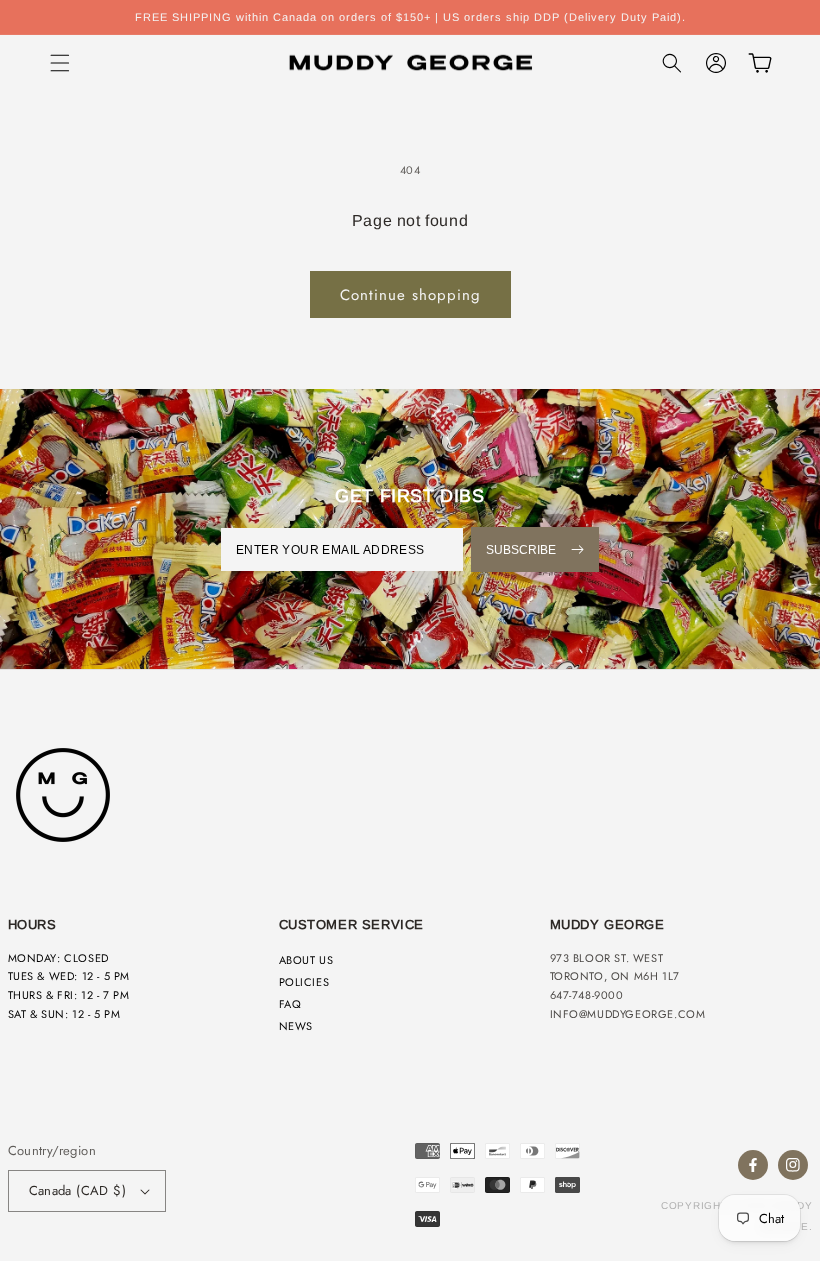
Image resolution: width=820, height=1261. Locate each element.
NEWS (296, 1026)
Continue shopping (410, 295)
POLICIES (304, 982)
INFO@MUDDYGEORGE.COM (628, 1014)
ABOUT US (306, 960)
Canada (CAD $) (78, 1190)
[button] (60, 63)
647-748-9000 (587, 995)
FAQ (290, 1004)
